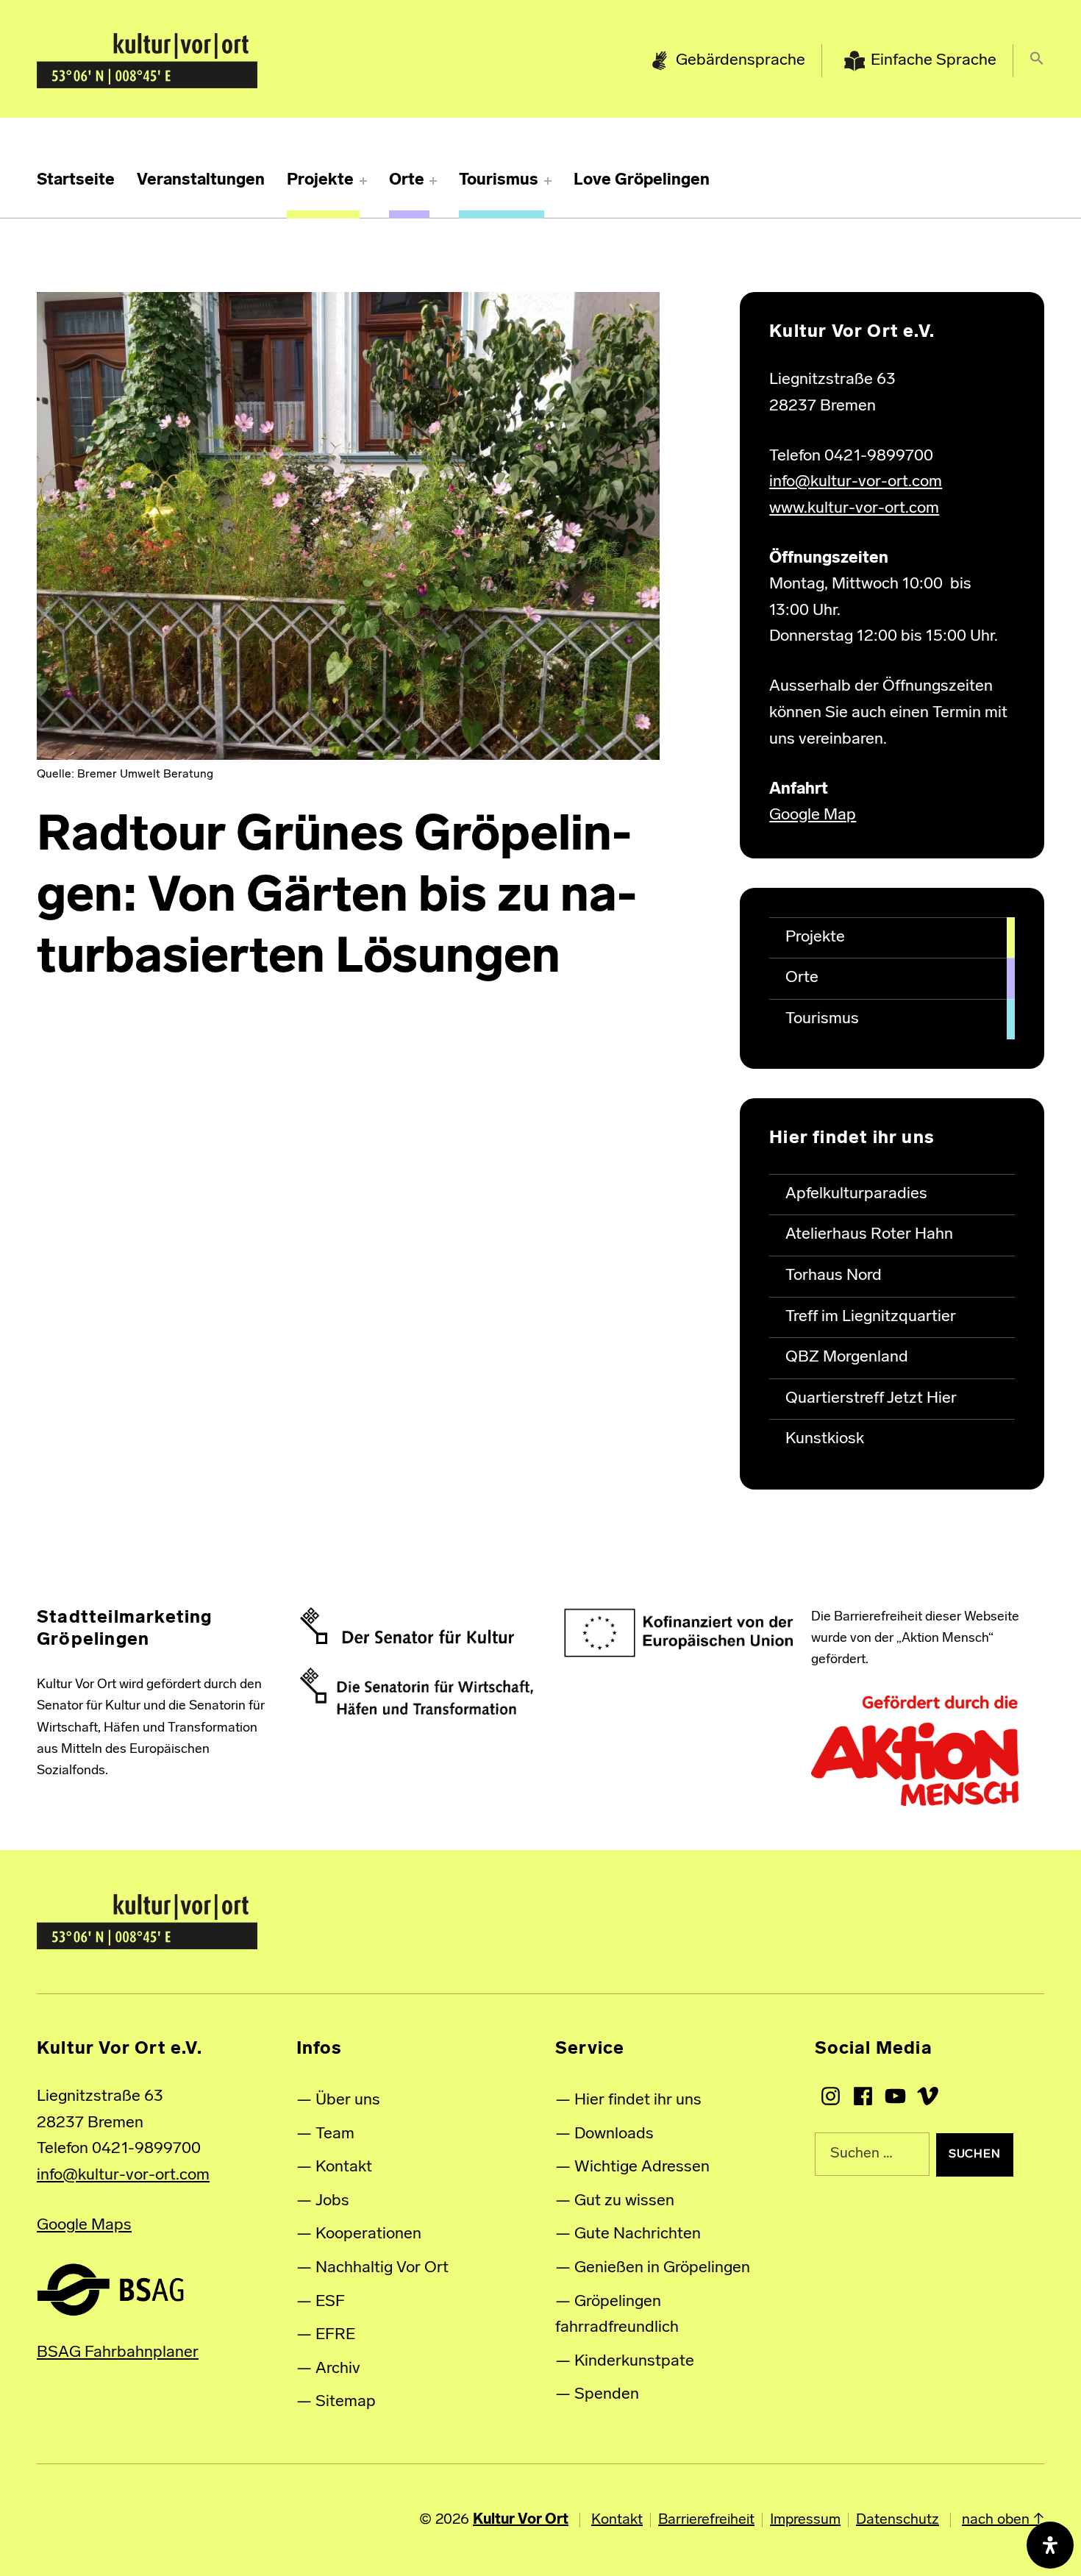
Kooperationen (368, 2234)
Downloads (614, 2134)
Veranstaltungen (201, 181)
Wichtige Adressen (642, 2167)
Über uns (348, 2100)
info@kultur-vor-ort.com (856, 482)
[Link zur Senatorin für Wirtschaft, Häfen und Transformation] (417, 1692)
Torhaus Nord (834, 1276)
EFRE (335, 2335)
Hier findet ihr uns (638, 2100)
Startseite (76, 181)
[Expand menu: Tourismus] (548, 181)
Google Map (813, 815)
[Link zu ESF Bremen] (679, 1633)
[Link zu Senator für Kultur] (407, 1626)
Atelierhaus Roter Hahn (869, 1235)
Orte (407, 181)
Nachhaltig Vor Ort (382, 2268)
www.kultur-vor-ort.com (854, 509)
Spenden (607, 2395)
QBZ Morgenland (847, 1358)
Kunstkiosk (825, 1439)
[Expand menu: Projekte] (363, 181)
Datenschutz (898, 2520)
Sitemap (346, 2402)
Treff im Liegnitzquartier (871, 1317)
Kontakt (344, 2167)
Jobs (332, 2201)
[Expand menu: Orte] (433, 181)
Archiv (338, 2369)
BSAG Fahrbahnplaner (118, 2353)
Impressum (805, 2520)
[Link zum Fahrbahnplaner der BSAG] (110, 2289)
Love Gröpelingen (642, 181)
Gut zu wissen (624, 2201)
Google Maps (84, 2225)
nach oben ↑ (1003, 2520)
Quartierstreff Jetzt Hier (871, 1399)
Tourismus (499, 181)
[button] (1037, 61)
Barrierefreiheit (706, 2520)
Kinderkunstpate (634, 2362)
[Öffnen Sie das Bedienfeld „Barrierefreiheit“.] (1050, 2545)
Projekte (320, 181)
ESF (330, 2302)
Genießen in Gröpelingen (662, 2268)
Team (335, 2134)
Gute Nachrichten (638, 2234)
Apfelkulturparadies (856, 1194)
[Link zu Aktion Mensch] (915, 1751)
